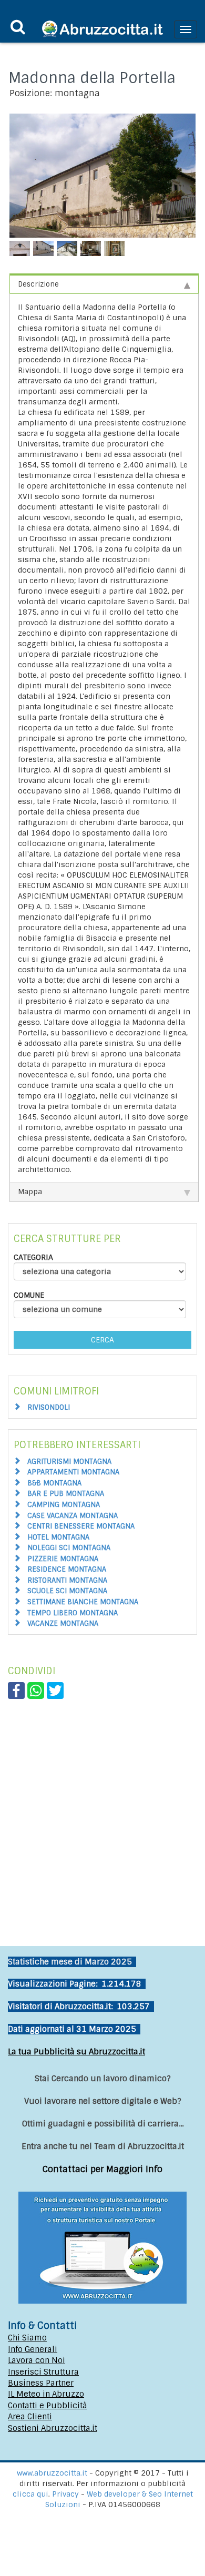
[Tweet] (55, 1690)
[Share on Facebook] (16, 1690)
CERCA (102, 1340)
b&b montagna (54, 1483)
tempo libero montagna (73, 1613)
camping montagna (64, 1505)
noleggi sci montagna (69, 1548)
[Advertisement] (102, 1807)
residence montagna (67, 1569)
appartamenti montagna (73, 1472)
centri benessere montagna (81, 1526)
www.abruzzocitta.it (52, 2473)
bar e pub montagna (66, 1494)
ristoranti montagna (67, 1580)
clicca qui (30, 2494)
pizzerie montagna (63, 1559)
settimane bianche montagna (83, 1602)
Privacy (66, 2494)
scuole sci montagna (67, 1591)
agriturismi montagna (69, 1462)
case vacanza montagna (73, 1516)
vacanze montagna (63, 1623)
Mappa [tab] (30, 1192)
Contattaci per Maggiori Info (102, 2169)
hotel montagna (58, 1537)
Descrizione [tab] (38, 284)
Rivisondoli (49, 1407)
